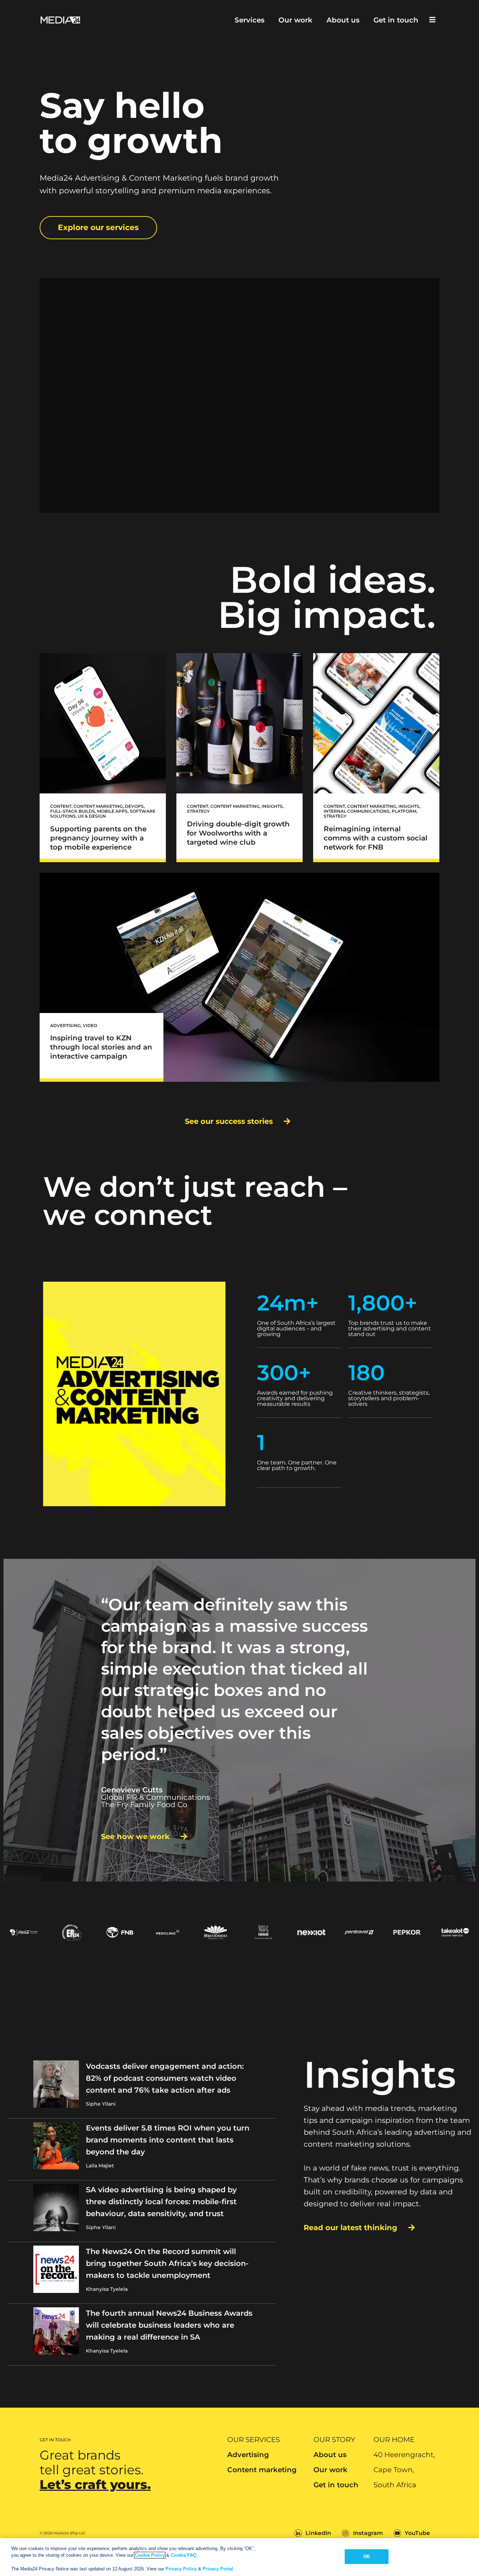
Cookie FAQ (184, 2555)
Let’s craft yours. (95, 2484)
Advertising (248, 2455)
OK (367, 2557)
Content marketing (262, 2470)
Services (249, 20)
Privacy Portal (218, 2569)
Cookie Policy (150, 2555)
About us (343, 20)
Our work (295, 20)
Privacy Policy (181, 2569)
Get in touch (396, 20)
